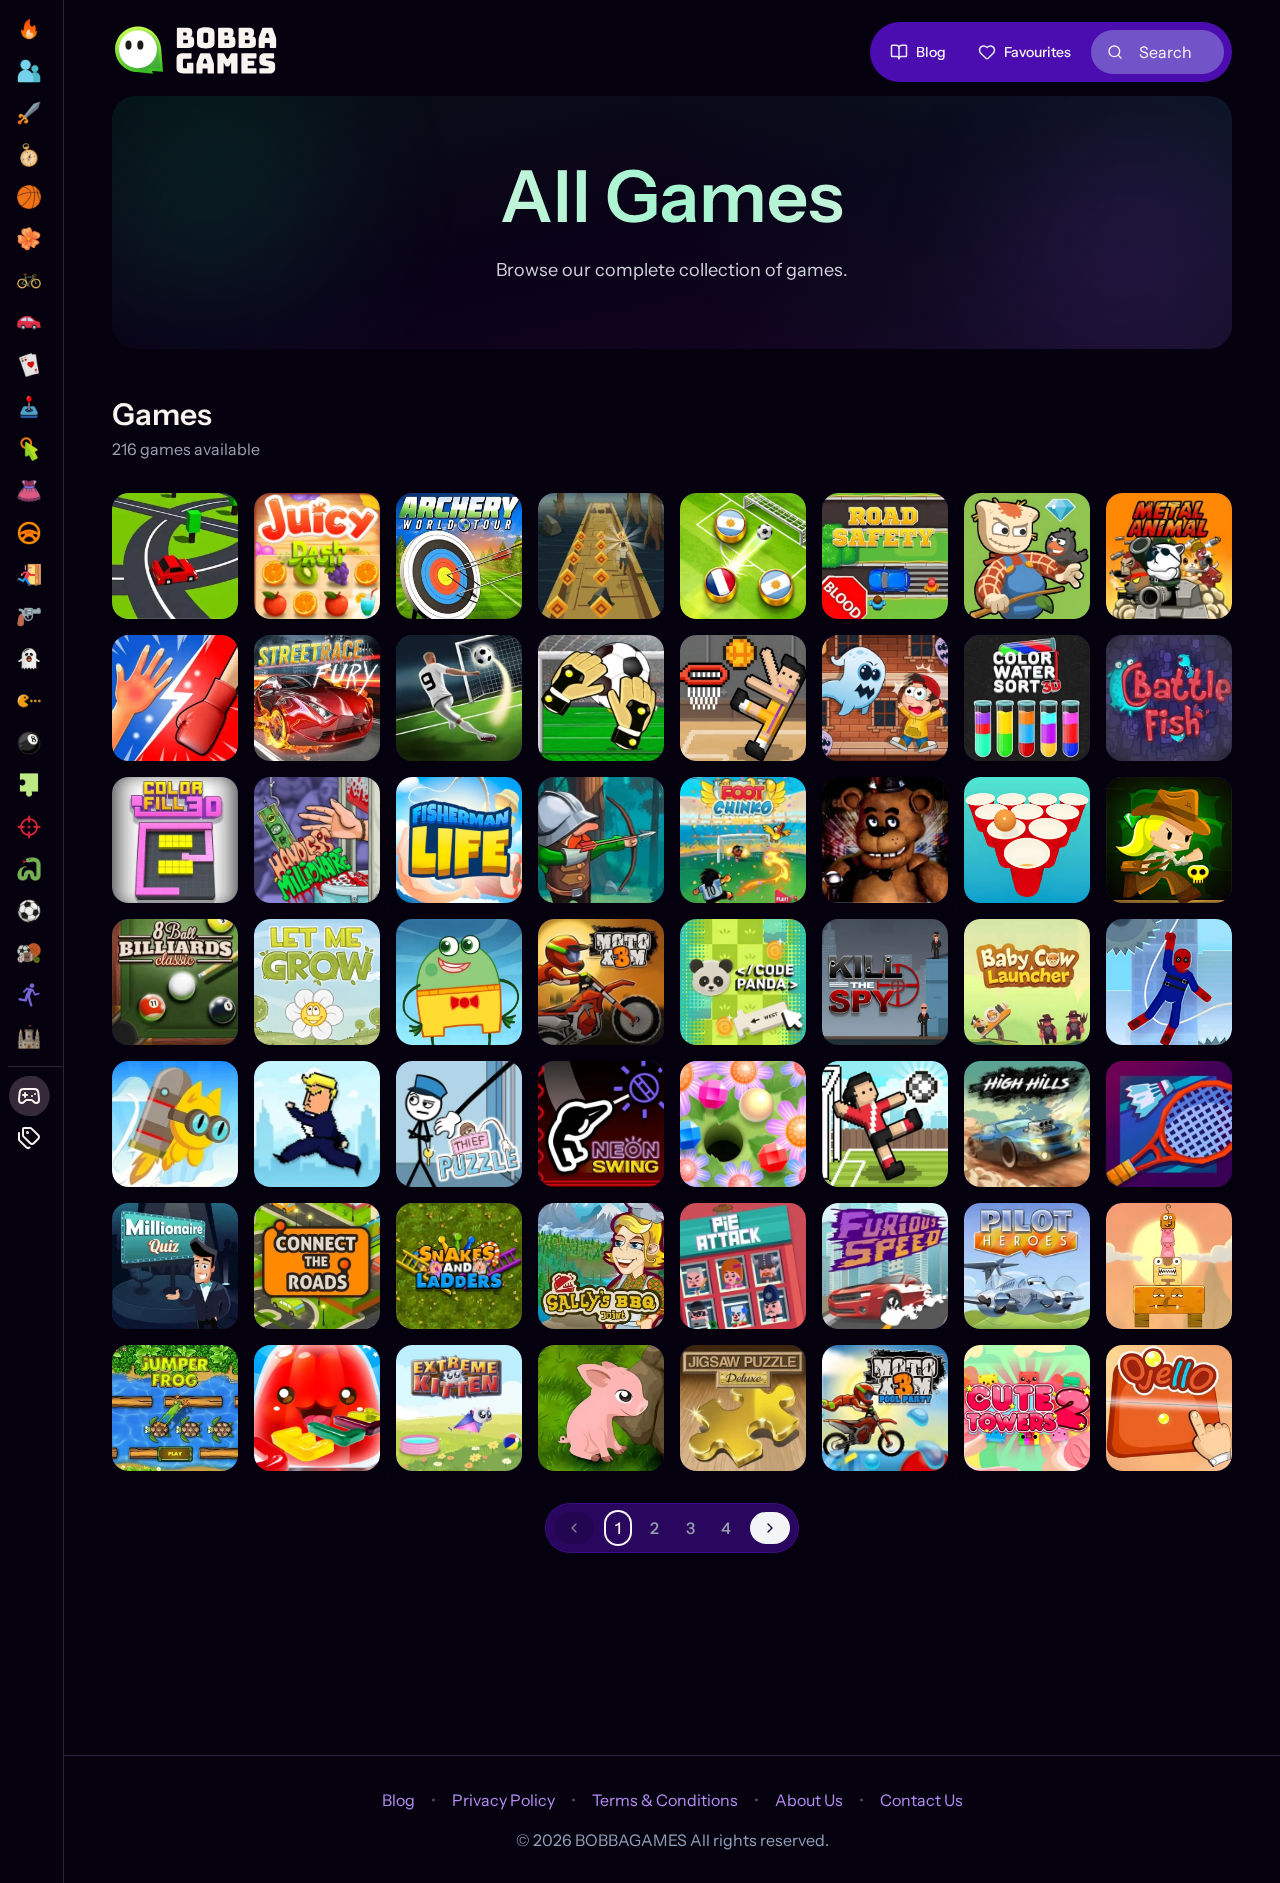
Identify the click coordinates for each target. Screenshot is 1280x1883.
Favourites (1037, 52)
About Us (809, 1800)
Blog (931, 52)
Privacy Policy (503, 1800)
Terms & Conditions (665, 1800)
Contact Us (921, 1800)
